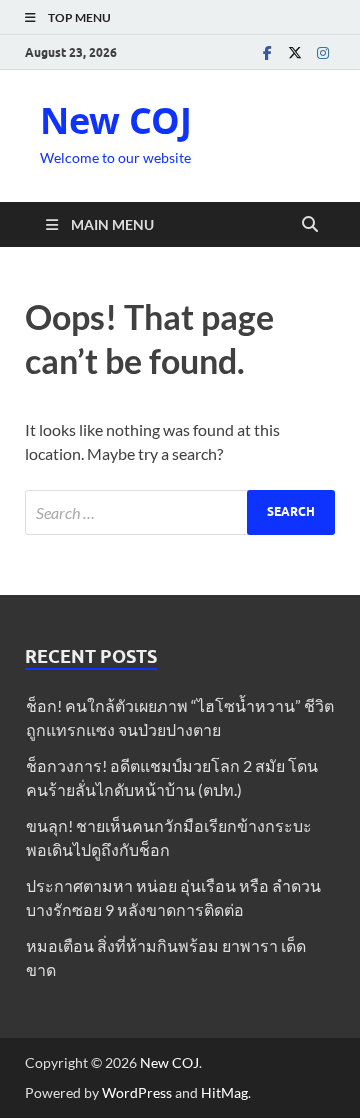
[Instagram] (323, 52)
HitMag (224, 1092)
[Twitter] (295, 52)
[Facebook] (267, 52)
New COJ (116, 120)
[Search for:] (180, 512)
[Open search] (310, 225)
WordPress (137, 1092)
